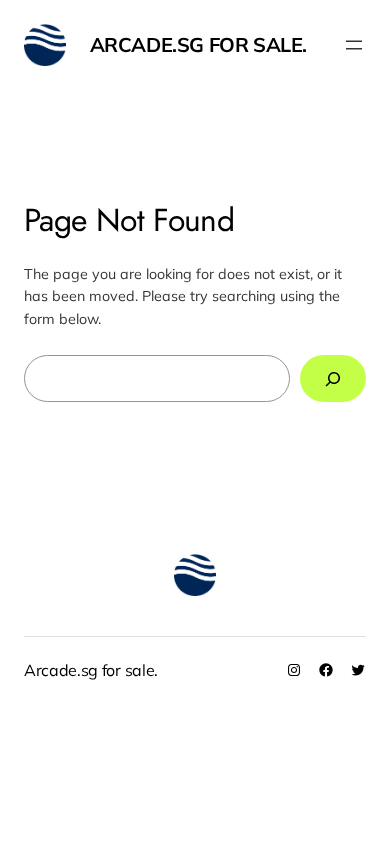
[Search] (333, 378)
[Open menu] (354, 45)
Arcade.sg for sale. (198, 44)
